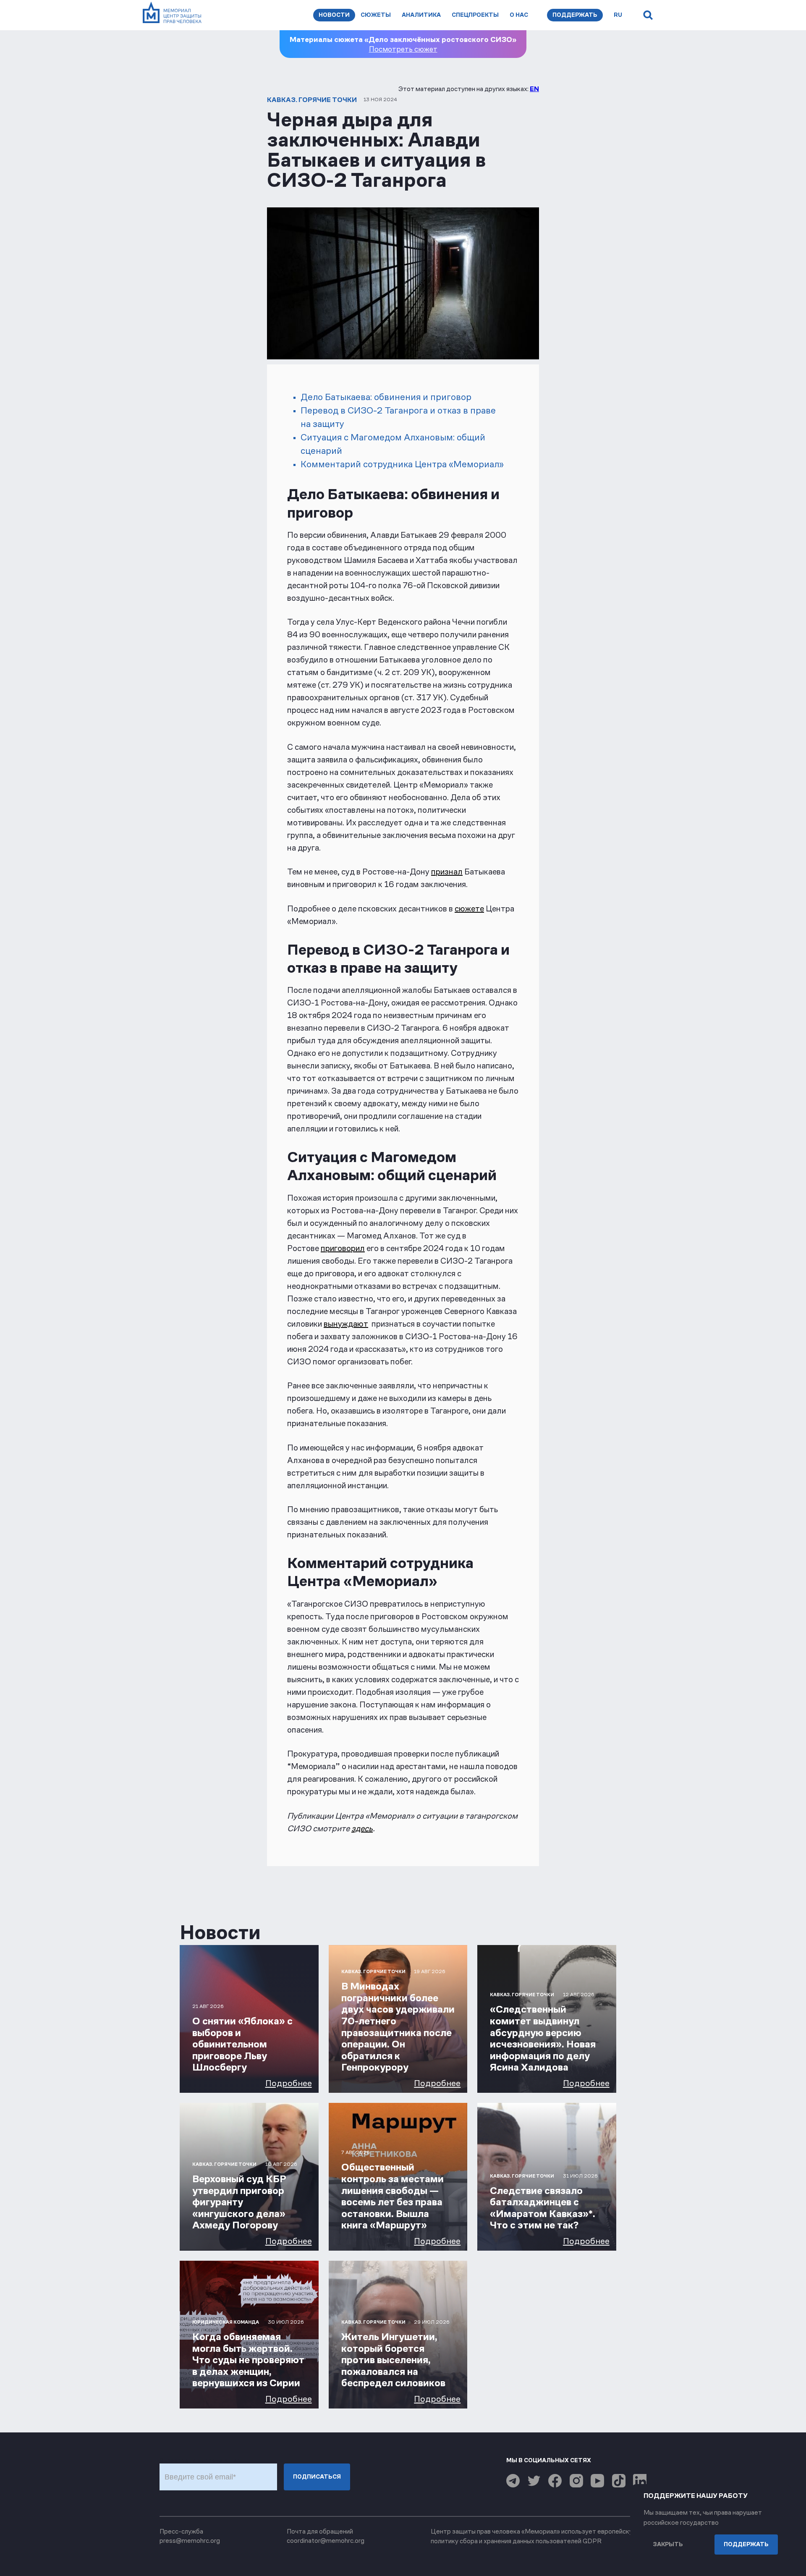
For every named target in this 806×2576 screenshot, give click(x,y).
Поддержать (575, 15)
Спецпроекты (475, 15)
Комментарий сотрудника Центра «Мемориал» (402, 464)
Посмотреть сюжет (403, 49)
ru (618, 15)
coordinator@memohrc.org (326, 2541)
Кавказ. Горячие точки (312, 100)
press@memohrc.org (190, 2541)
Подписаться (317, 2477)
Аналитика (421, 15)
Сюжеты (376, 15)
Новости (334, 15)
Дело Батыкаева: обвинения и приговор (386, 397)
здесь (362, 1828)
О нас (519, 15)
